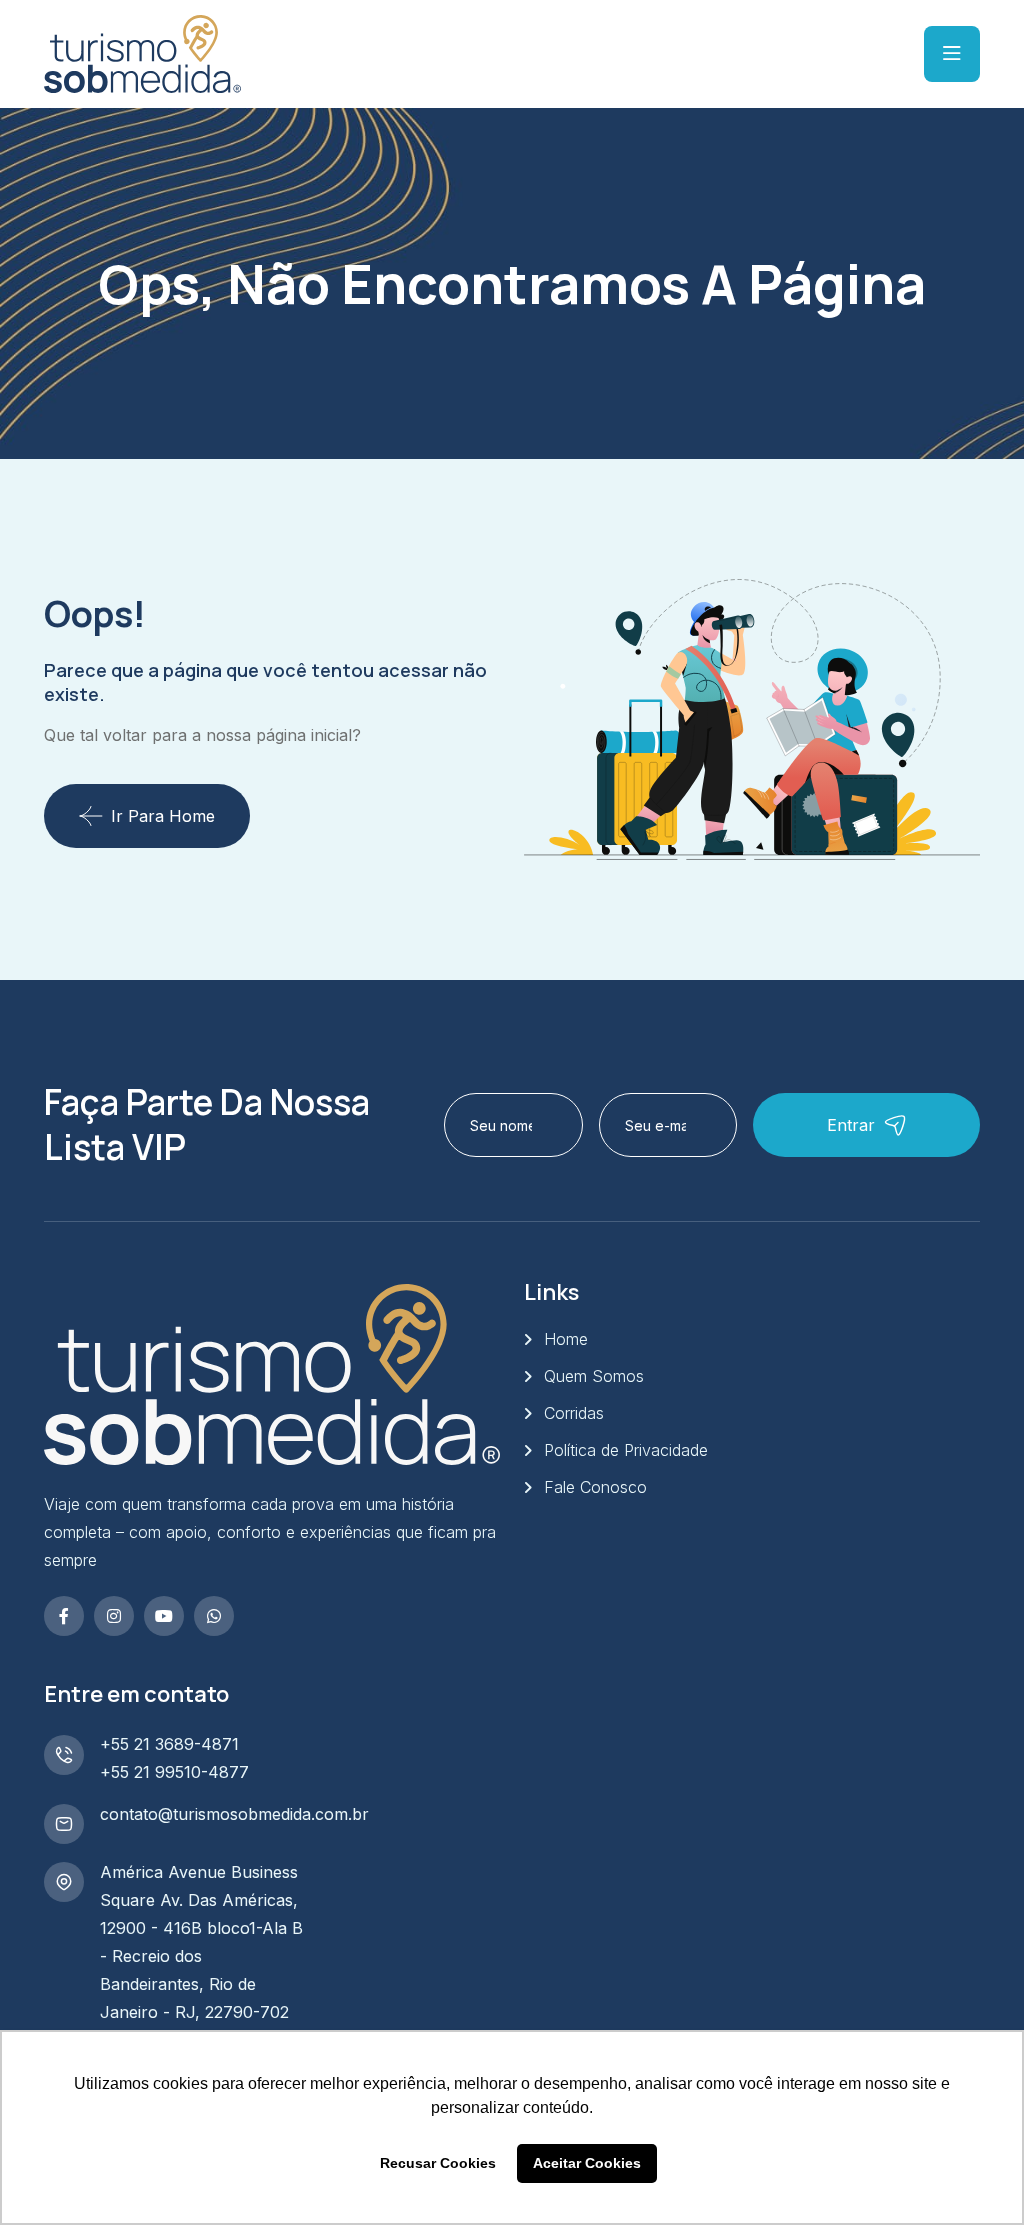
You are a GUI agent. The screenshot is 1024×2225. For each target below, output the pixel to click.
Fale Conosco (595, 1487)
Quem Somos (594, 1376)
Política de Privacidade (626, 1450)
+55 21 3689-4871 (169, 1744)
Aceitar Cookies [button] (587, 2163)
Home (566, 1339)
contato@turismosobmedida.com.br (234, 1814)
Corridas (574, 1413)
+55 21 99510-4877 (174, 1772)
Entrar (851, 1125)
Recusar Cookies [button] (438, 2163)
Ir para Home (163, 816)
